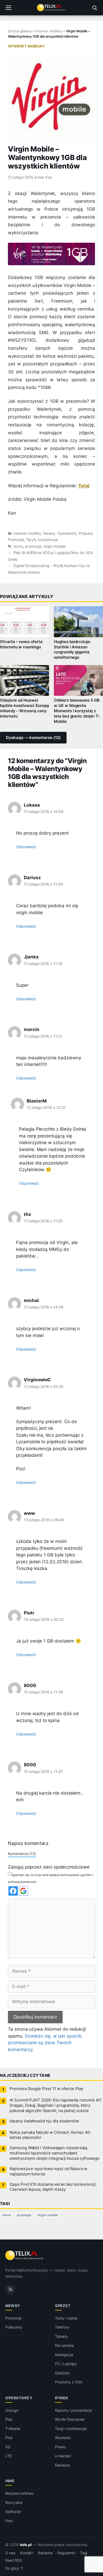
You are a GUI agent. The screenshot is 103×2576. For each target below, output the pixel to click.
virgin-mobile (54, 546)
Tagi (84, 2553)
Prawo (60, 2447)
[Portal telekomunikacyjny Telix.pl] (51, 8)
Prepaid (86, 533)
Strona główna (20, 31)
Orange (12, 2410)
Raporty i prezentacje (73, 2410)
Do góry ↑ (14, 2568)
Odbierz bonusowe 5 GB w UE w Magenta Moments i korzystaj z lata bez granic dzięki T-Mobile (77, 711)
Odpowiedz (26, 847)
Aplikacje (13, 2511)
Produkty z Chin (69, 2382)
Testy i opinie (66, 2318)
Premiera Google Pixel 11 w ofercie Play (46, 2089)
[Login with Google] (23, 1891)
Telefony (62, 2327)
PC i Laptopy (66, 2364)
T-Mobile (13, 2429)
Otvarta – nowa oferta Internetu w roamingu (21, 644)
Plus (9, 2438)
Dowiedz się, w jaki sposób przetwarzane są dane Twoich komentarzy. (45, 2043)
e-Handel (63, 2456)
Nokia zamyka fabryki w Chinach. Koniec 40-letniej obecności (51, 2135)
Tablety (61, 2336)
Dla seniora (64, 2345)
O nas (10, 2553)
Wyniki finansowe (70, 2419)
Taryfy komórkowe (42, 540)
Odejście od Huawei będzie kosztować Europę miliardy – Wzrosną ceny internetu (25, 708)
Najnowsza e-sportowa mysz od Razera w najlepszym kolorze (48, 2171)
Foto (9, 2521)
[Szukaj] (95, 8)
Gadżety (62, 2373)
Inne (10, 2481)
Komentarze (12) (22, 1854)
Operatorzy (67, 533)
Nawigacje (64, 2355)
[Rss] (10, 2290)
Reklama (62, 2465)
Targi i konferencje (71, 2429)
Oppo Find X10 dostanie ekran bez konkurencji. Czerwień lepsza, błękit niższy (53, 2187)
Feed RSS (14, 2560)
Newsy (49, 533)
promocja (33, 546)
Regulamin (66, 2553)
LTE (8, 2456)
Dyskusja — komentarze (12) (33, 738)
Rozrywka (14, 2502)
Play (9, 2419)
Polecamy (14, 2327)
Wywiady (63, 2438)
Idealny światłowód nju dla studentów (44, 2121)
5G (8, 2447)
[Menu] (8, 8)
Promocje (16, 540)
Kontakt (27, 2553)
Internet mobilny (49, 31)
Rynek (62, 2398)
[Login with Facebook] (13, 1891)
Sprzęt (63, 2306)
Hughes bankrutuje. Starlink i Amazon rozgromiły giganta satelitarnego (72, 650)
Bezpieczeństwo (19, 2493)
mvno (18, 546)
